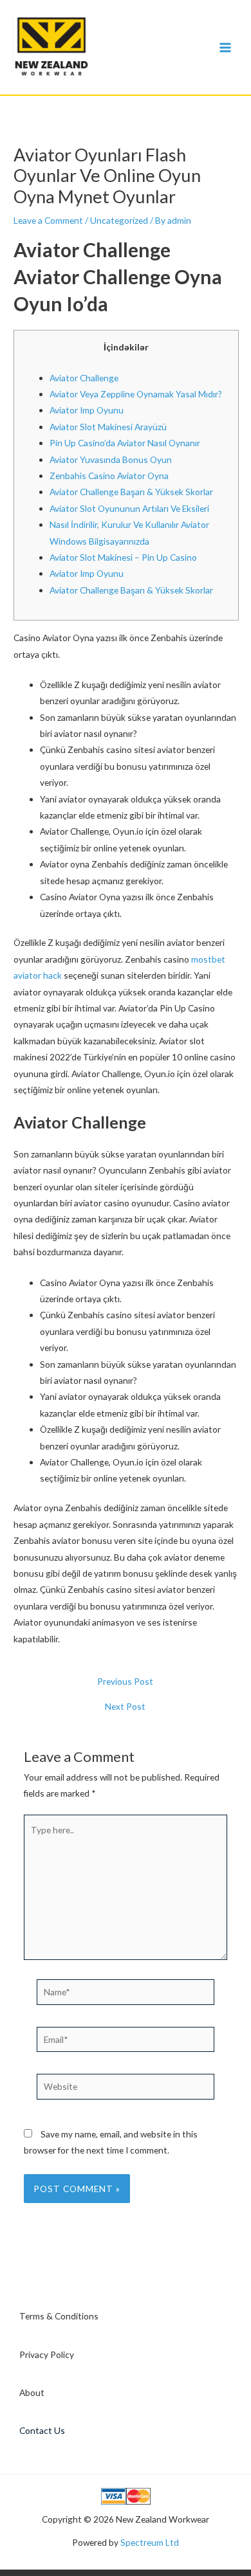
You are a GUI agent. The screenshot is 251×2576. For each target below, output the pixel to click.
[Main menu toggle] (226, 47)
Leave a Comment (48, 220)
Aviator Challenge (84, 378)
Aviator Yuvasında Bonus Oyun (111, 459)
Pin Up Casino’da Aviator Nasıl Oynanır (125, 443)
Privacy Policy (47, 2354)
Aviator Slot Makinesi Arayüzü (108, 427)
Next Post (125, 1707)
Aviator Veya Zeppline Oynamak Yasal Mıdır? (136, 394)
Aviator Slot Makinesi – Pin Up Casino (123, 557)
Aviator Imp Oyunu (87, 410)
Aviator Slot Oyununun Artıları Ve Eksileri (129, 508)
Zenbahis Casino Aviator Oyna (109, 476)
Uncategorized (119, 220)
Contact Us (42, 2430)
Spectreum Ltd (150, 2542)
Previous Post (125, 1682)
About (32, 2392)
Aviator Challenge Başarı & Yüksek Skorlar (131, 492)
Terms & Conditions (59, 2316)
